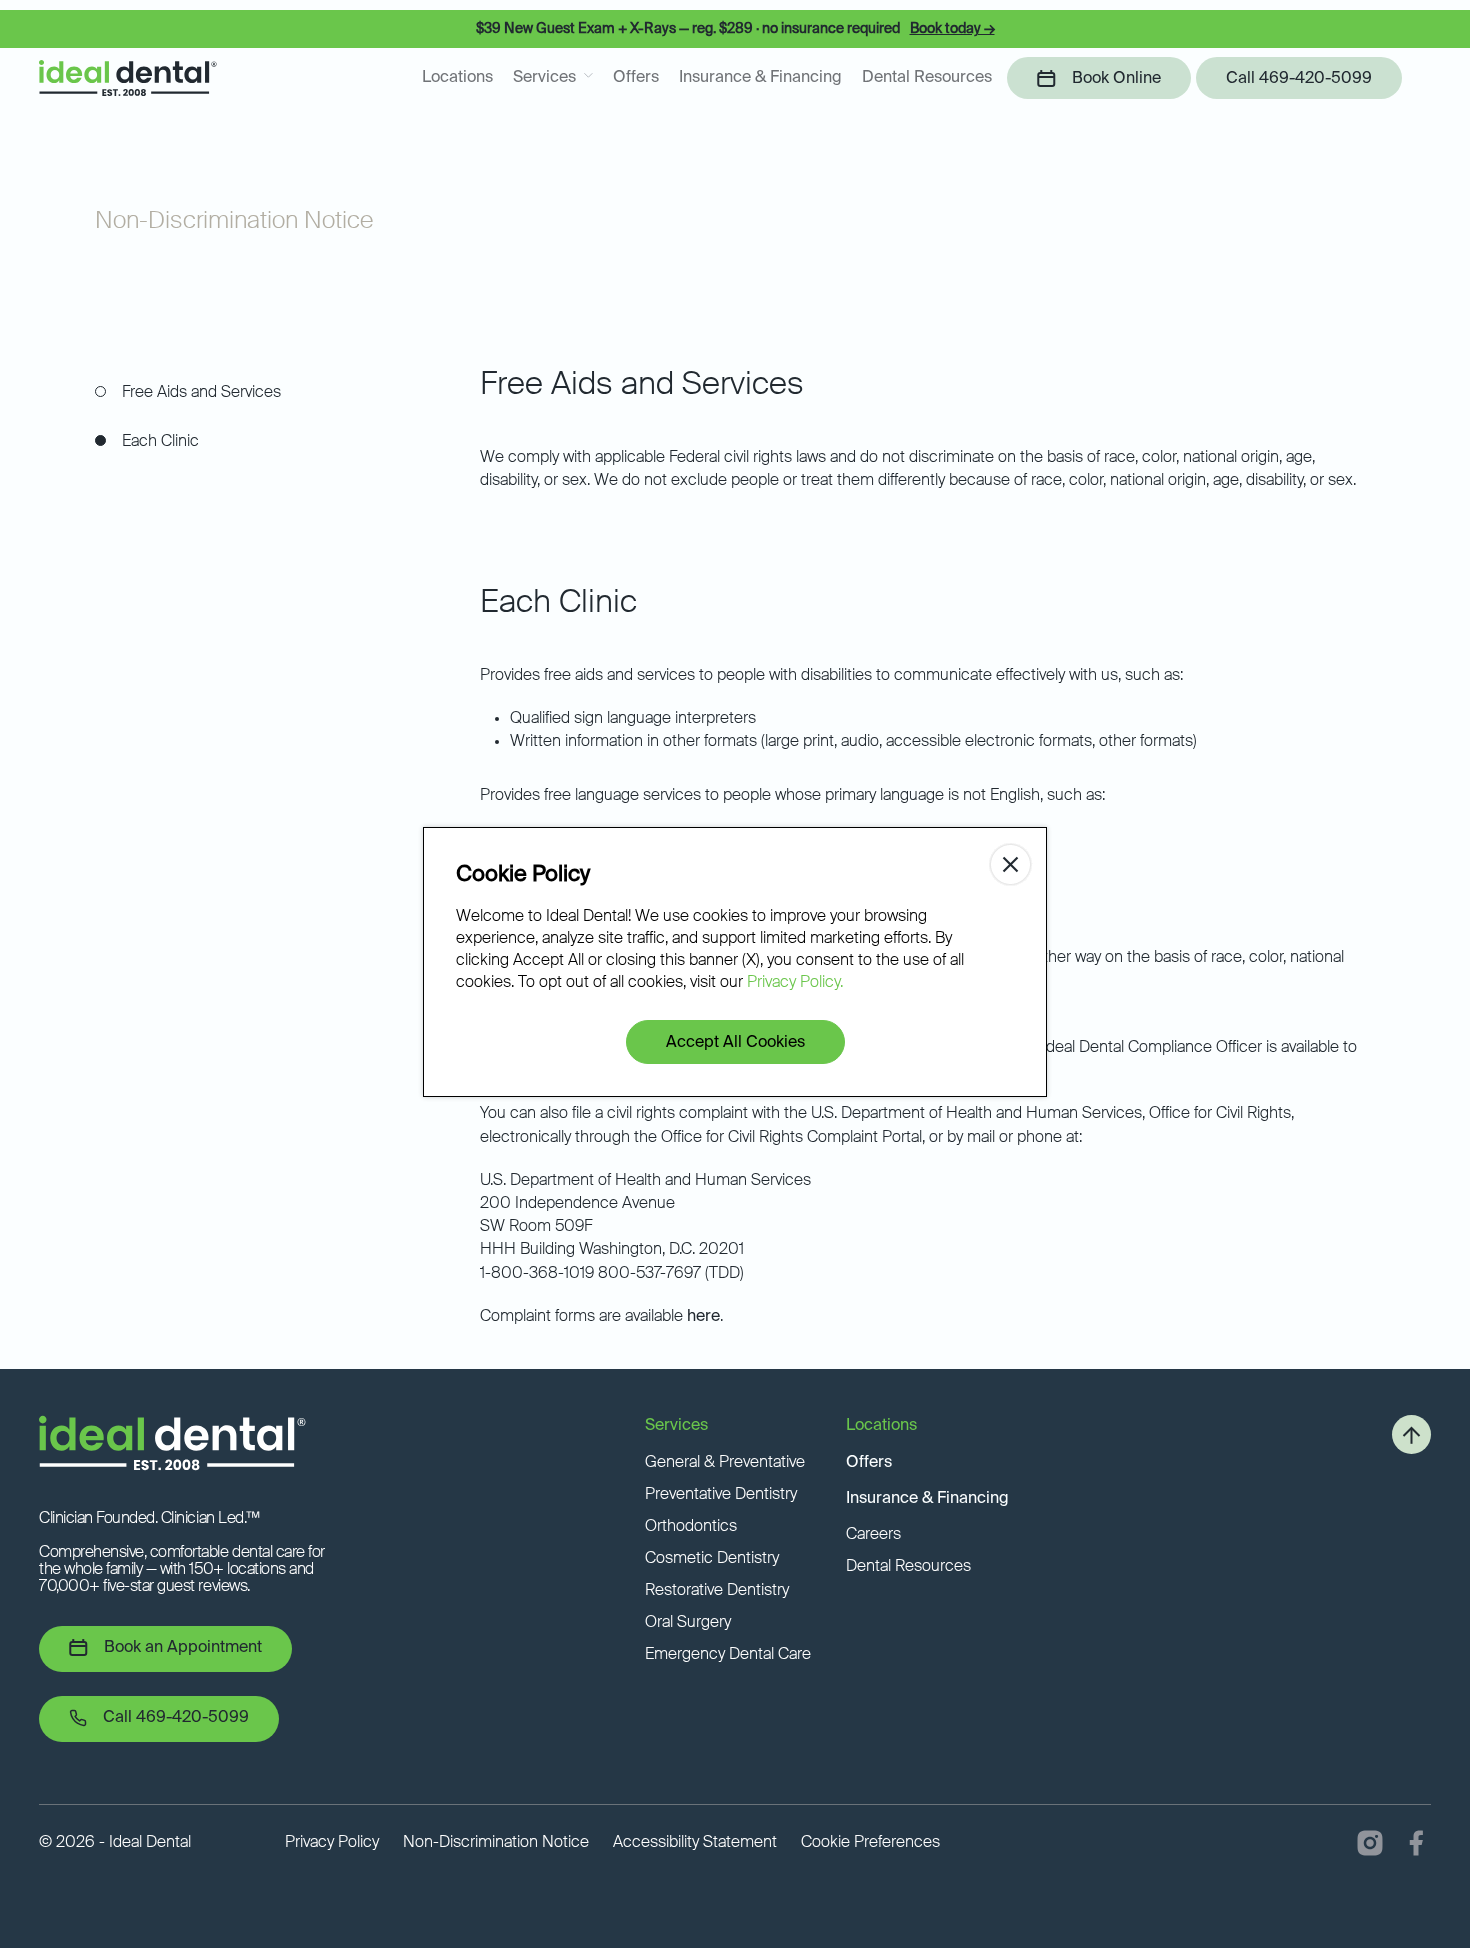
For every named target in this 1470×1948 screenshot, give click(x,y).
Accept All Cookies (735, 1043)
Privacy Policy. (795, 983)
